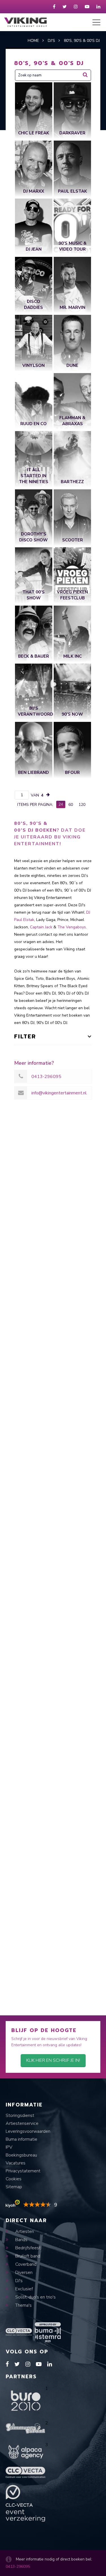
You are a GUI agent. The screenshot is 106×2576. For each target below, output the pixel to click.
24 (61, 804)
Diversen (23, 2272)
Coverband (25, 2264)
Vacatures (16, 2163)
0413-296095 (18, 2567)
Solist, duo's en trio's (35, 2297)
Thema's (23, 2305)
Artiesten (24, 2231)
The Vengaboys (72, 927)
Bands (21, 2240)
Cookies (14, 2179)
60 (71, 805)
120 (82, 805)
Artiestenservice (22, 2123)
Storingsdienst (20, 2116)
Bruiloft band (27, 2256)
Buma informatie (21, 2139)
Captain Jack (41, 927)
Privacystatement (23, 2171)
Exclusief (23, 2289)
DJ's (18, 2281)
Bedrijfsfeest (27, 2248)
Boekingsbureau (21, 2155)
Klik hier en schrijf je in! (53, 2060)
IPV (9, 2147)
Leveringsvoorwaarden (28, 2131)
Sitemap (14, 2187)
